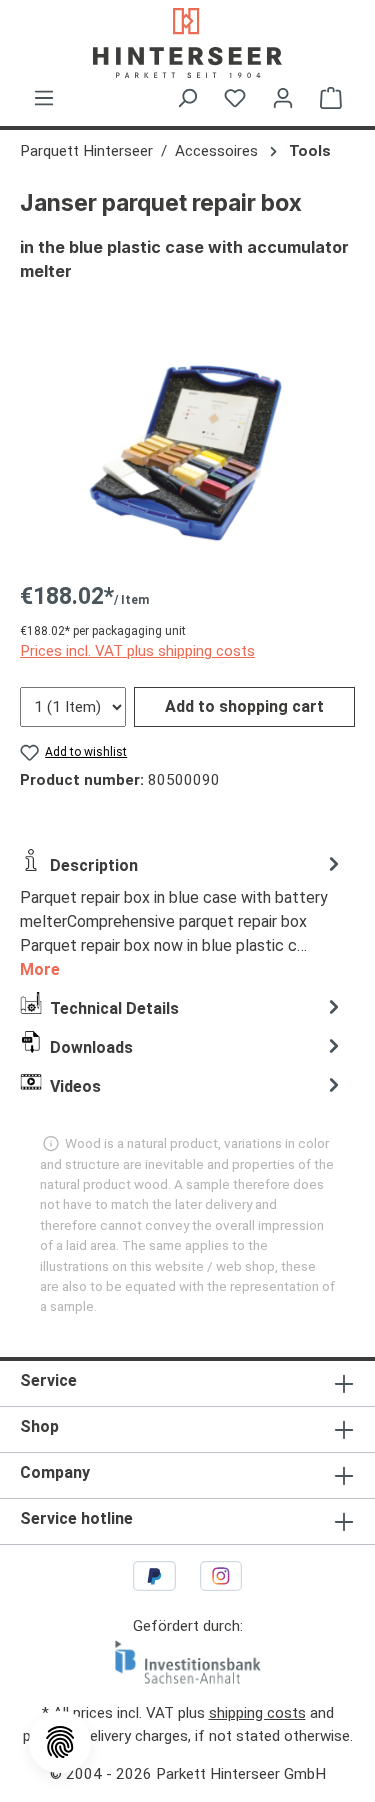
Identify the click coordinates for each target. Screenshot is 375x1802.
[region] (187, 451)
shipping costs (257, 1713)
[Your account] (283, 98)
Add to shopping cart (244, 706)
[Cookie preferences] (60, 1742)
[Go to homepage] (187, 43)
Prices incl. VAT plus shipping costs (137, 651)
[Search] (187, 98)
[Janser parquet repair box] (187, 451)
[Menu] (44, 98)
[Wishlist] (235, 98)
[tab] (182, 915)
